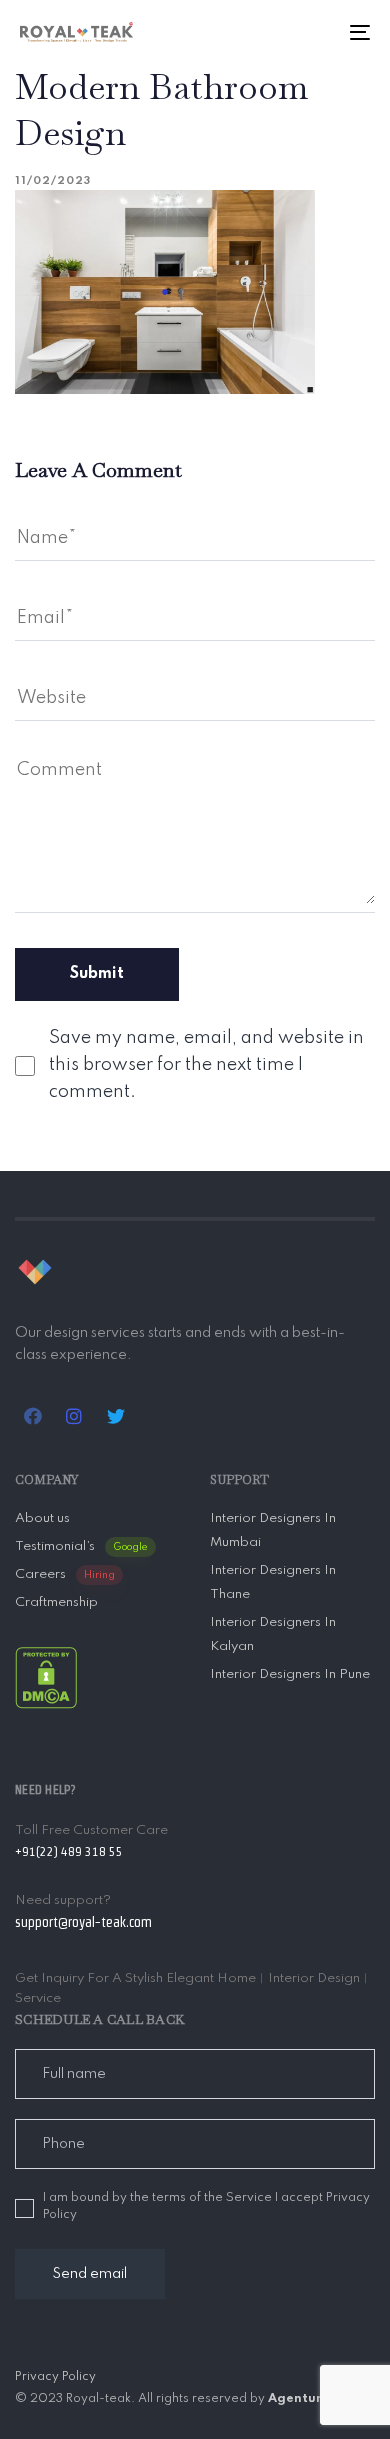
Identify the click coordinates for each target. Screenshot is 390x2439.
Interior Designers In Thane (273, 1582)
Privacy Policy (55, 2377)
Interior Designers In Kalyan (273, 1634)
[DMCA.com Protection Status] (46, 1677)
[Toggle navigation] (311, 32)
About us (42, 1518)
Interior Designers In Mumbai (273, 1530)
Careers (65, 1574)
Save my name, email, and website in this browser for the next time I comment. (206, 1065)
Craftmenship (56, 1602)
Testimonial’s (81, 1546)
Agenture (299, 2399)
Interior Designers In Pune (290, 1674)
